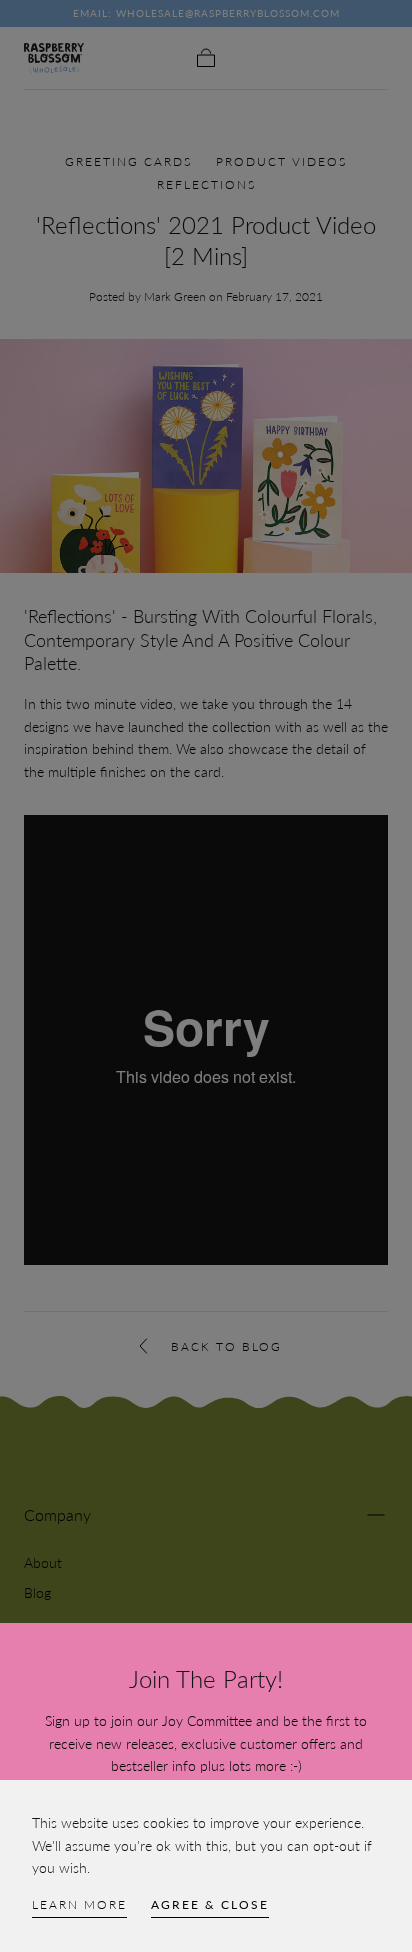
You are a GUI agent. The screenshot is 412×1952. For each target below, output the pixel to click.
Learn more (79, 1904)
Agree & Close (210, 1904)
